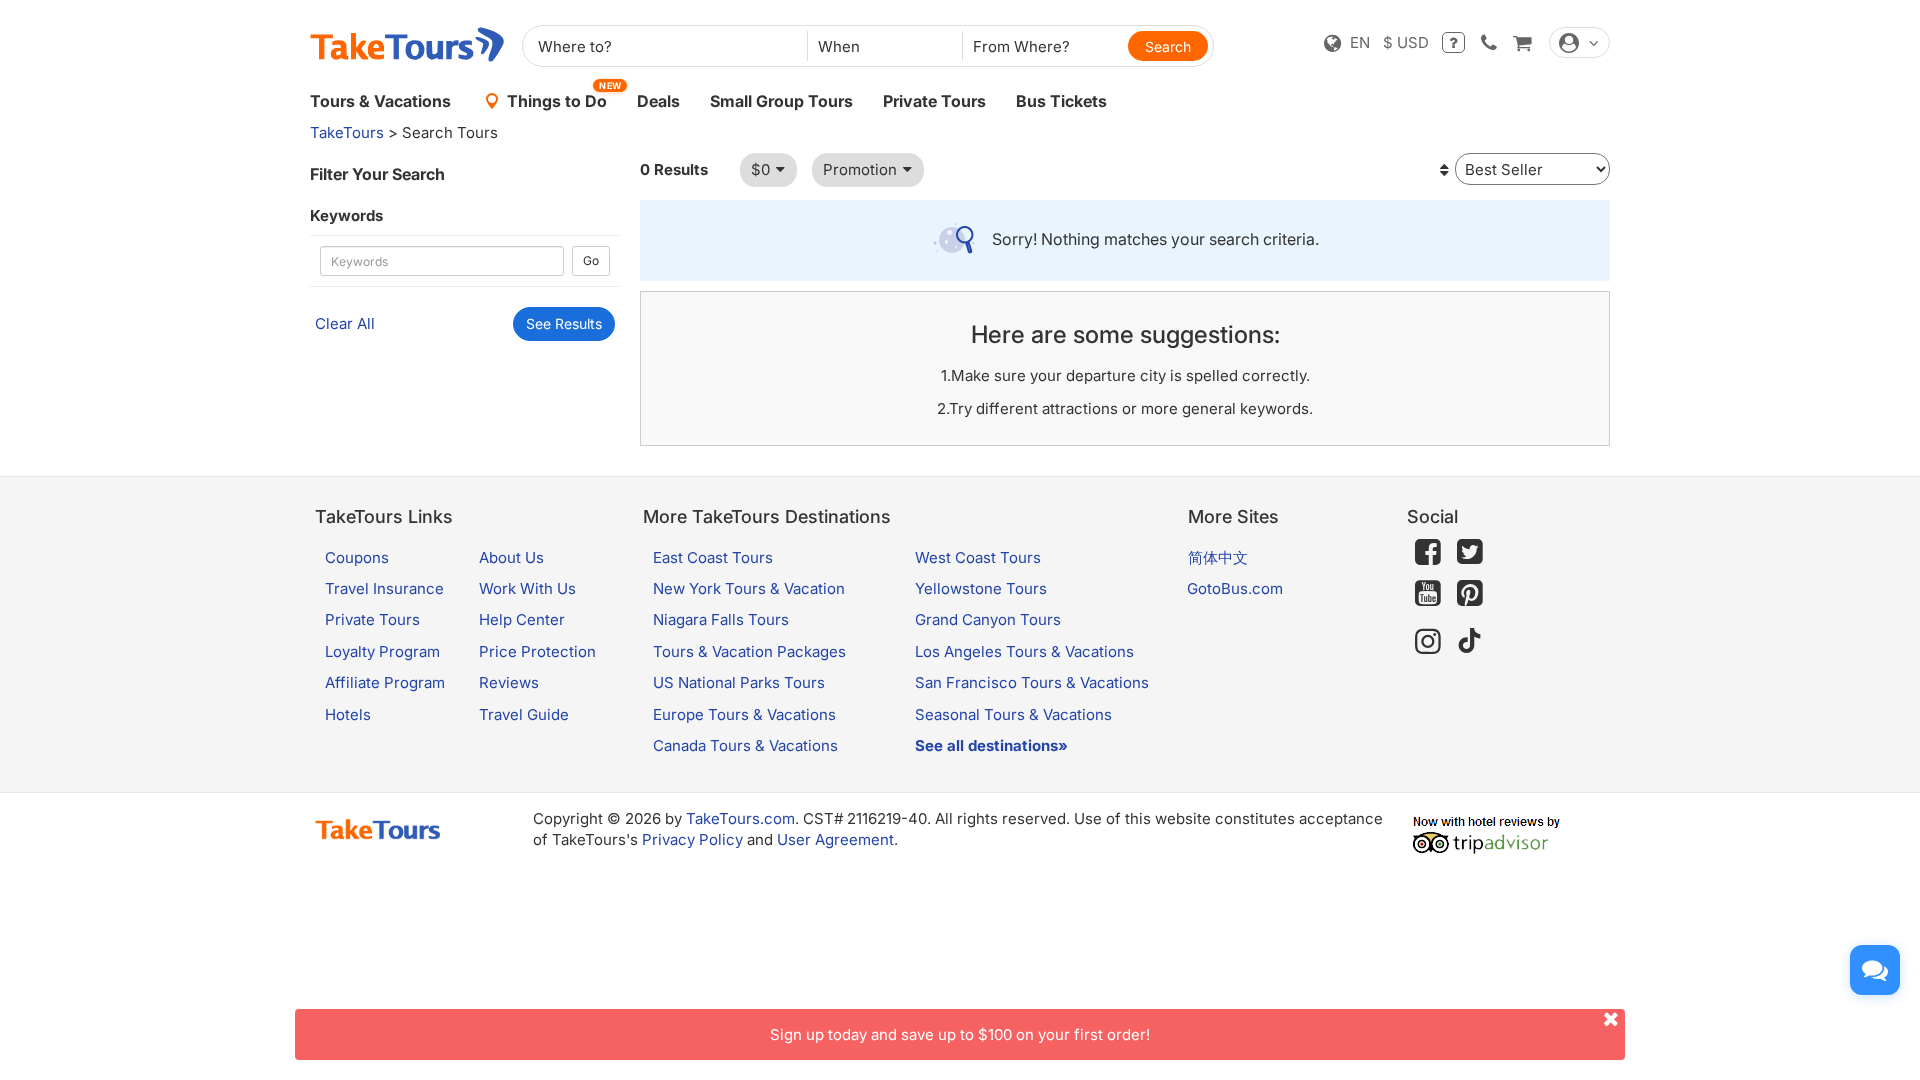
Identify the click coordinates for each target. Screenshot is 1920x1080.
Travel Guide (524, 714)
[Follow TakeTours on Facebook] (1428, 552)
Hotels (348, 714)
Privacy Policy (692, 839)
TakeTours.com (740, 818)
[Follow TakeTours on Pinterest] (1470, 593)
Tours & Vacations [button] (380, 101)
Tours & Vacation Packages (749, 651)
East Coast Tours (713, 557)
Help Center (522, 619)
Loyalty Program (382, 651)
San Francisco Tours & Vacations (1032, 682)
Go (591, 260)
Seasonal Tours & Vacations (1013, 714)
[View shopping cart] (1522, 42)
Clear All (345, 323)
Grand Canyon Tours (988, 619)
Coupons (357, 557)
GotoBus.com (1235, 588)
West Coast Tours (978, 557)
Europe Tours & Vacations (744, 714)
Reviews (509, 682)
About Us (511, 557)
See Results (564, 323)
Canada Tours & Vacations (745, 745)
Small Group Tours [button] (781, 101)
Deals (658, 101)
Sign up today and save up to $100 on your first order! (960, 1034)
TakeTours (347, 132)
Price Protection (537, 651)
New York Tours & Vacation (749, 588)
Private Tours (934, 101)
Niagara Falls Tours (721, 619)
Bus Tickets (1061, 101)
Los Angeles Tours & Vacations (1024, 651)
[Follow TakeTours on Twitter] (1470, 552)
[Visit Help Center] (1453, 42)
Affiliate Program (385, 682)
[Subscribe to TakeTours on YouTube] (1428, 594)
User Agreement (835, 839)
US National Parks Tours (739, 682)
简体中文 (1218, 557)
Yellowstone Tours (981, 588)
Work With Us (527, 588)
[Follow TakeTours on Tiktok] (1470, 641)
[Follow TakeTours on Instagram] (1428, 641)
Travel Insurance (384, 588)
